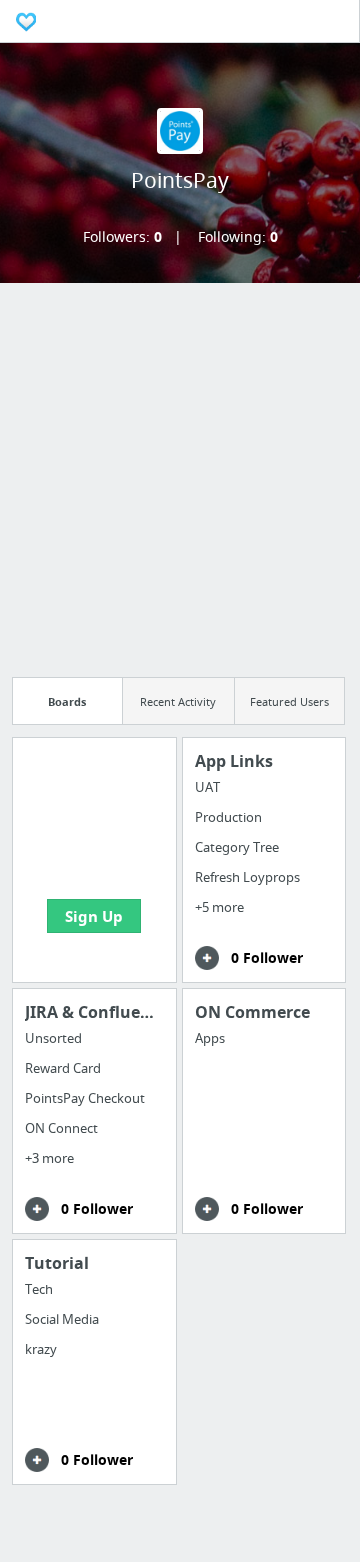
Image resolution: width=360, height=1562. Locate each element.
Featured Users (289, 701)
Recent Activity (178, 701)
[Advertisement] (180, 473)
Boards (67, 701)
